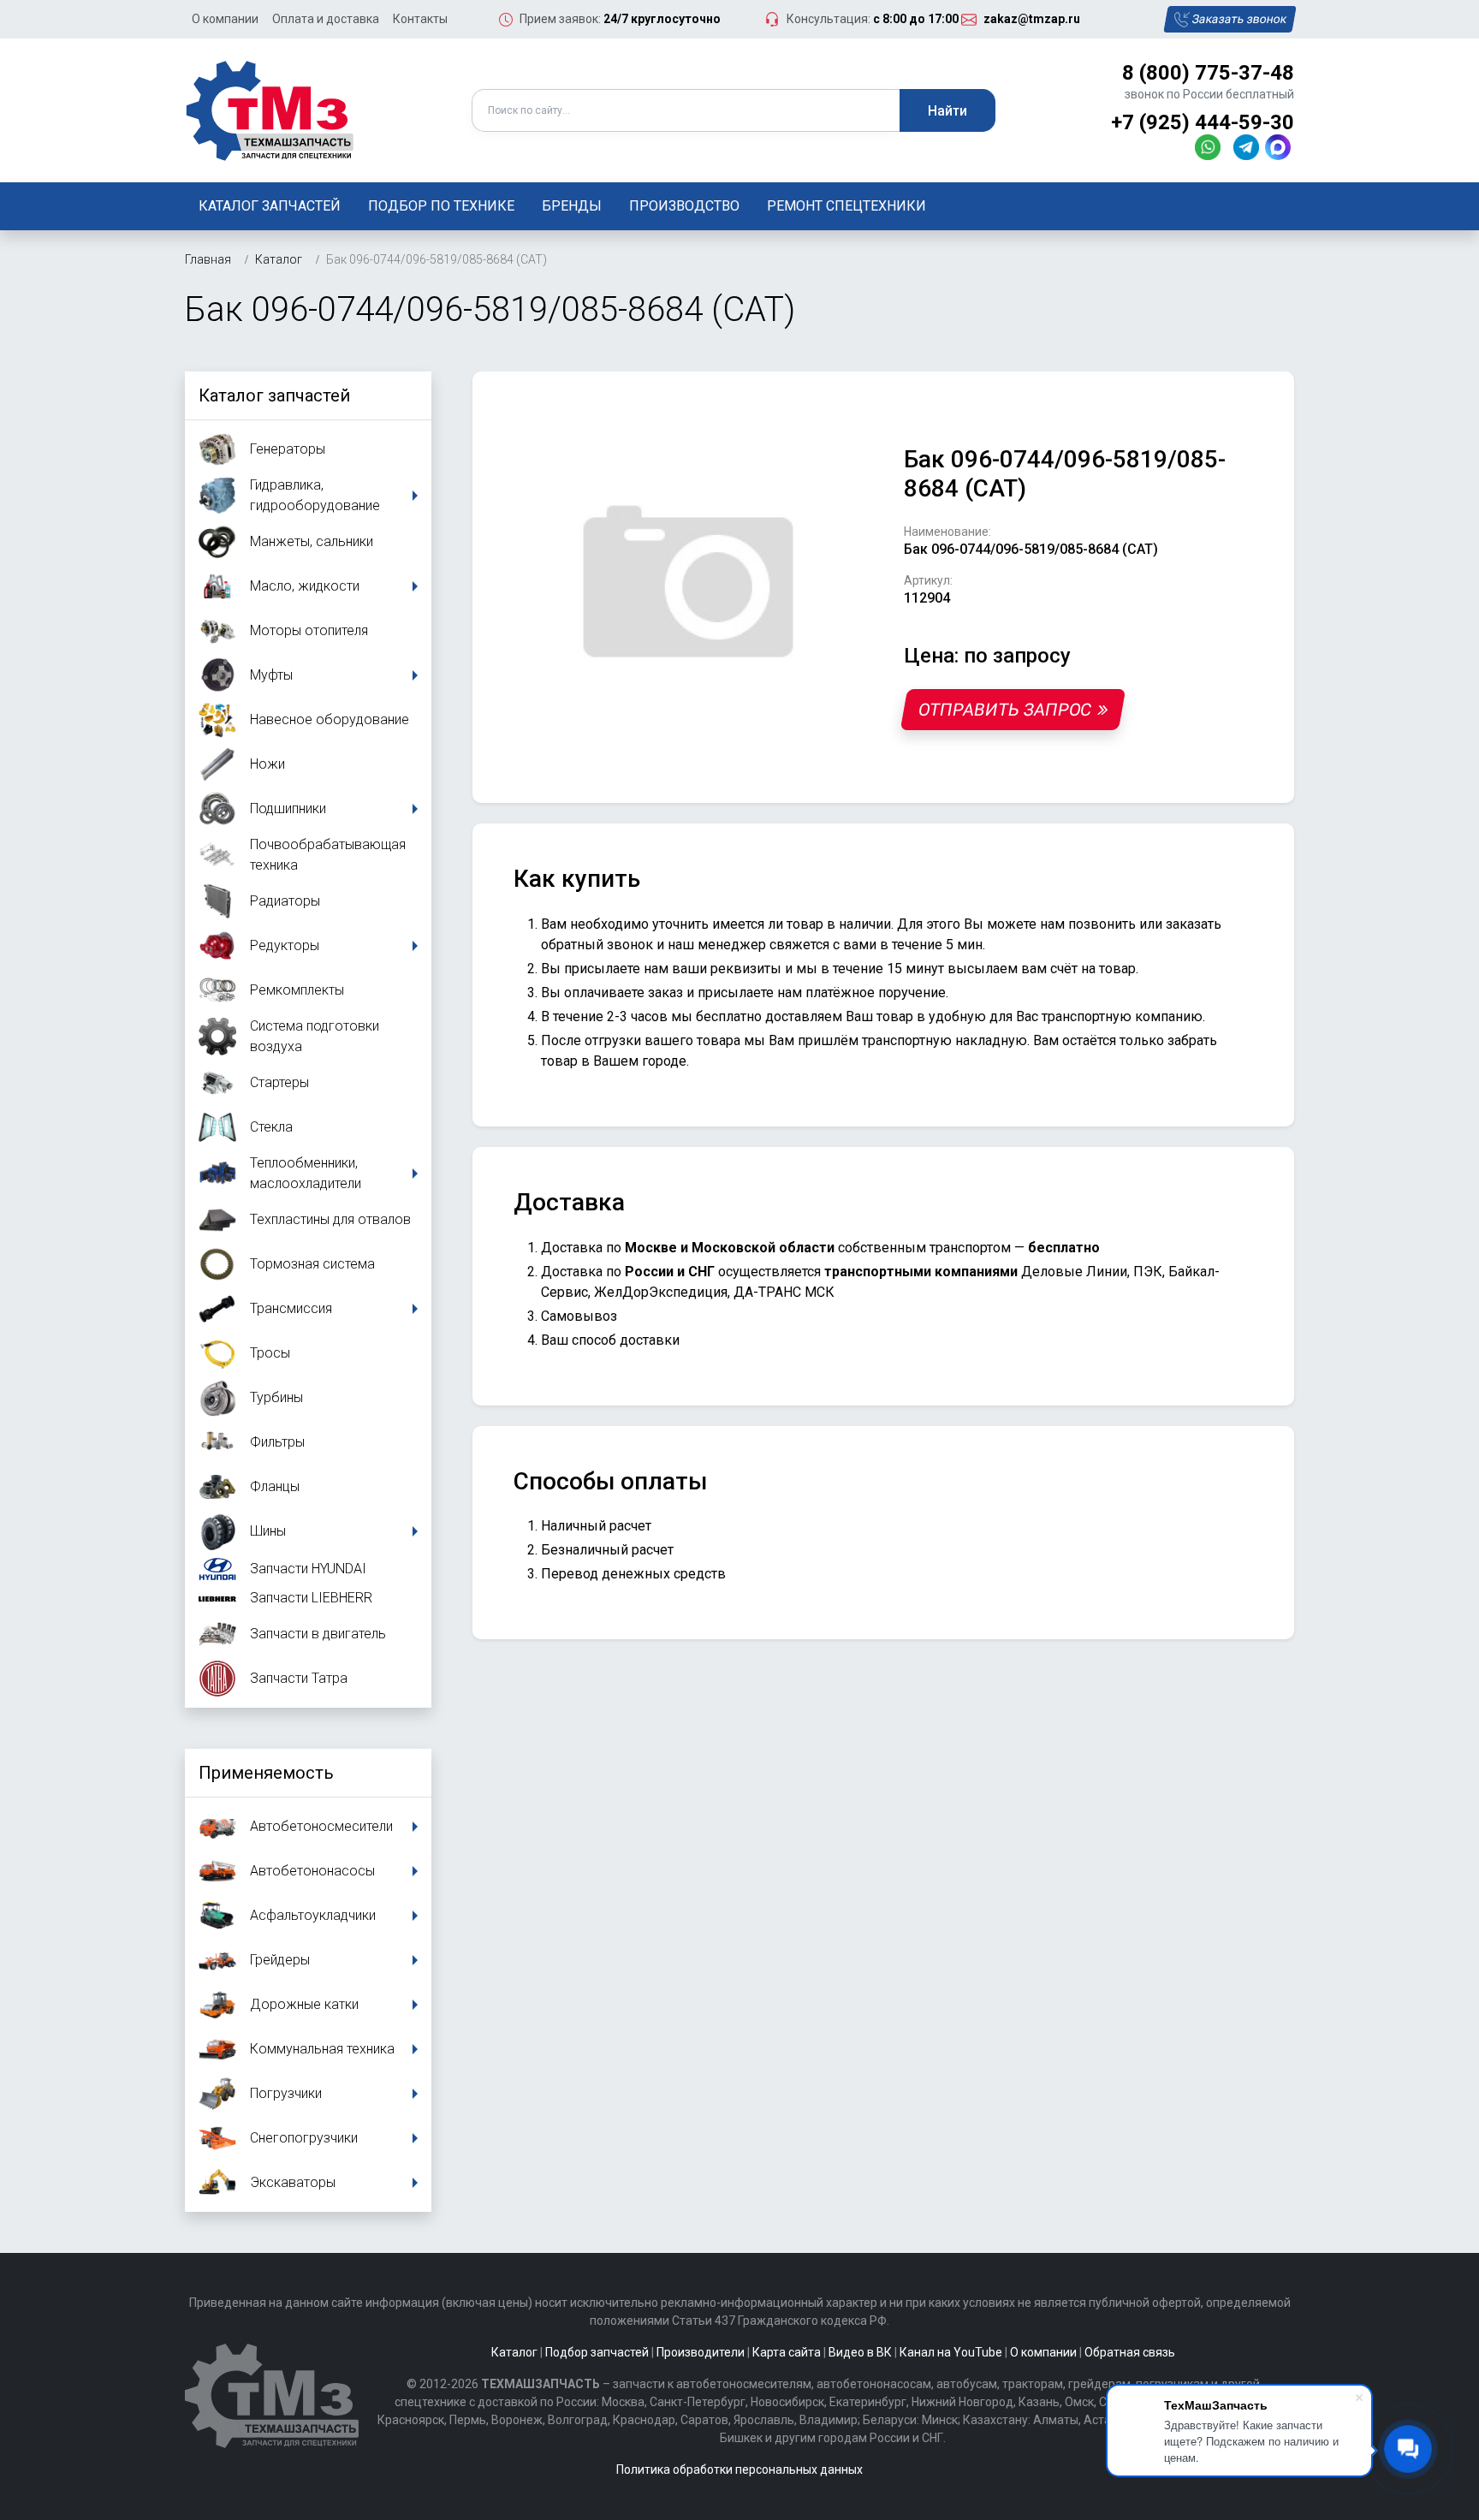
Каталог (514, 2352)
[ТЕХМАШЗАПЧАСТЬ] (270, 109)
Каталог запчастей (270, 206)
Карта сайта (787, 2352)
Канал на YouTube (951, 2352)
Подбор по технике (441, 206)
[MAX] (1280, 146)
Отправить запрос (1005, 710)
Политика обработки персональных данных (739, 2469)
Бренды (572, 206)
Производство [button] (684, 206)
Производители (701, 2352)
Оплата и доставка (326, 19)
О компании (225, 19)
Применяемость (266, 1773)
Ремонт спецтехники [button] (846, 206)
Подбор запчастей (597, 2352)
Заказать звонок (1240, 19)
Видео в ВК (860, 2352)
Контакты (420, 19)
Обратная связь (1130, 2352)
